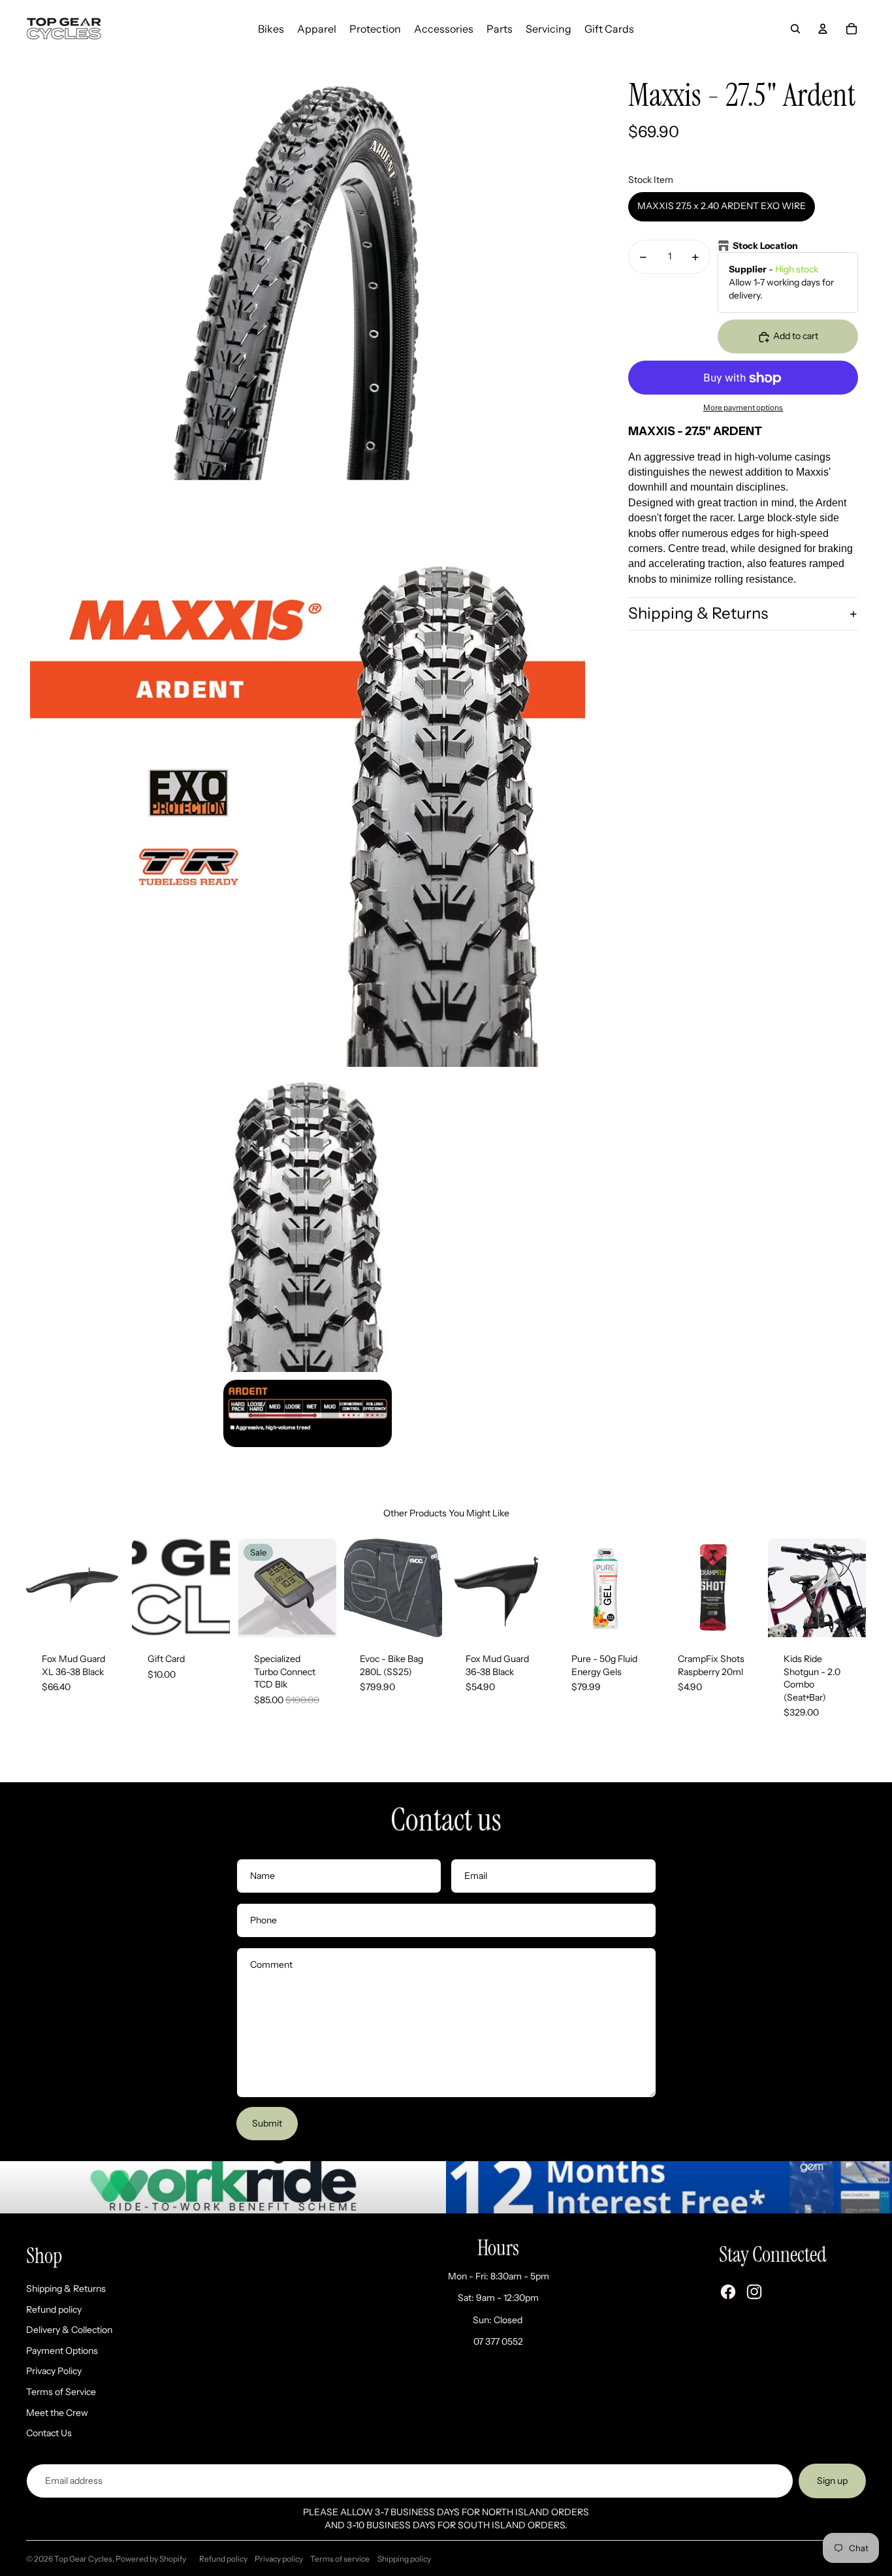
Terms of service (340, 2559)
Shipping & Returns (698, 614)
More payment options (743, 408)
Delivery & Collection (69, 2330)
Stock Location (765, 246)
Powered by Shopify (151, 2559)
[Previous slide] (36, 1588)
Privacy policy (279, 2559)
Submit (267, 2123)
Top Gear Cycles (83, 2559)
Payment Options (62, 2351)
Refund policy (54, 2309)
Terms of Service (61, 2392)
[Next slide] (114, 1588)
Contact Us (49, 2433)
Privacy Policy (54, 2371)
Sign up (832, 2481)
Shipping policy (404, 2559)
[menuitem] (271, 29)
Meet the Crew (57, 2413)
